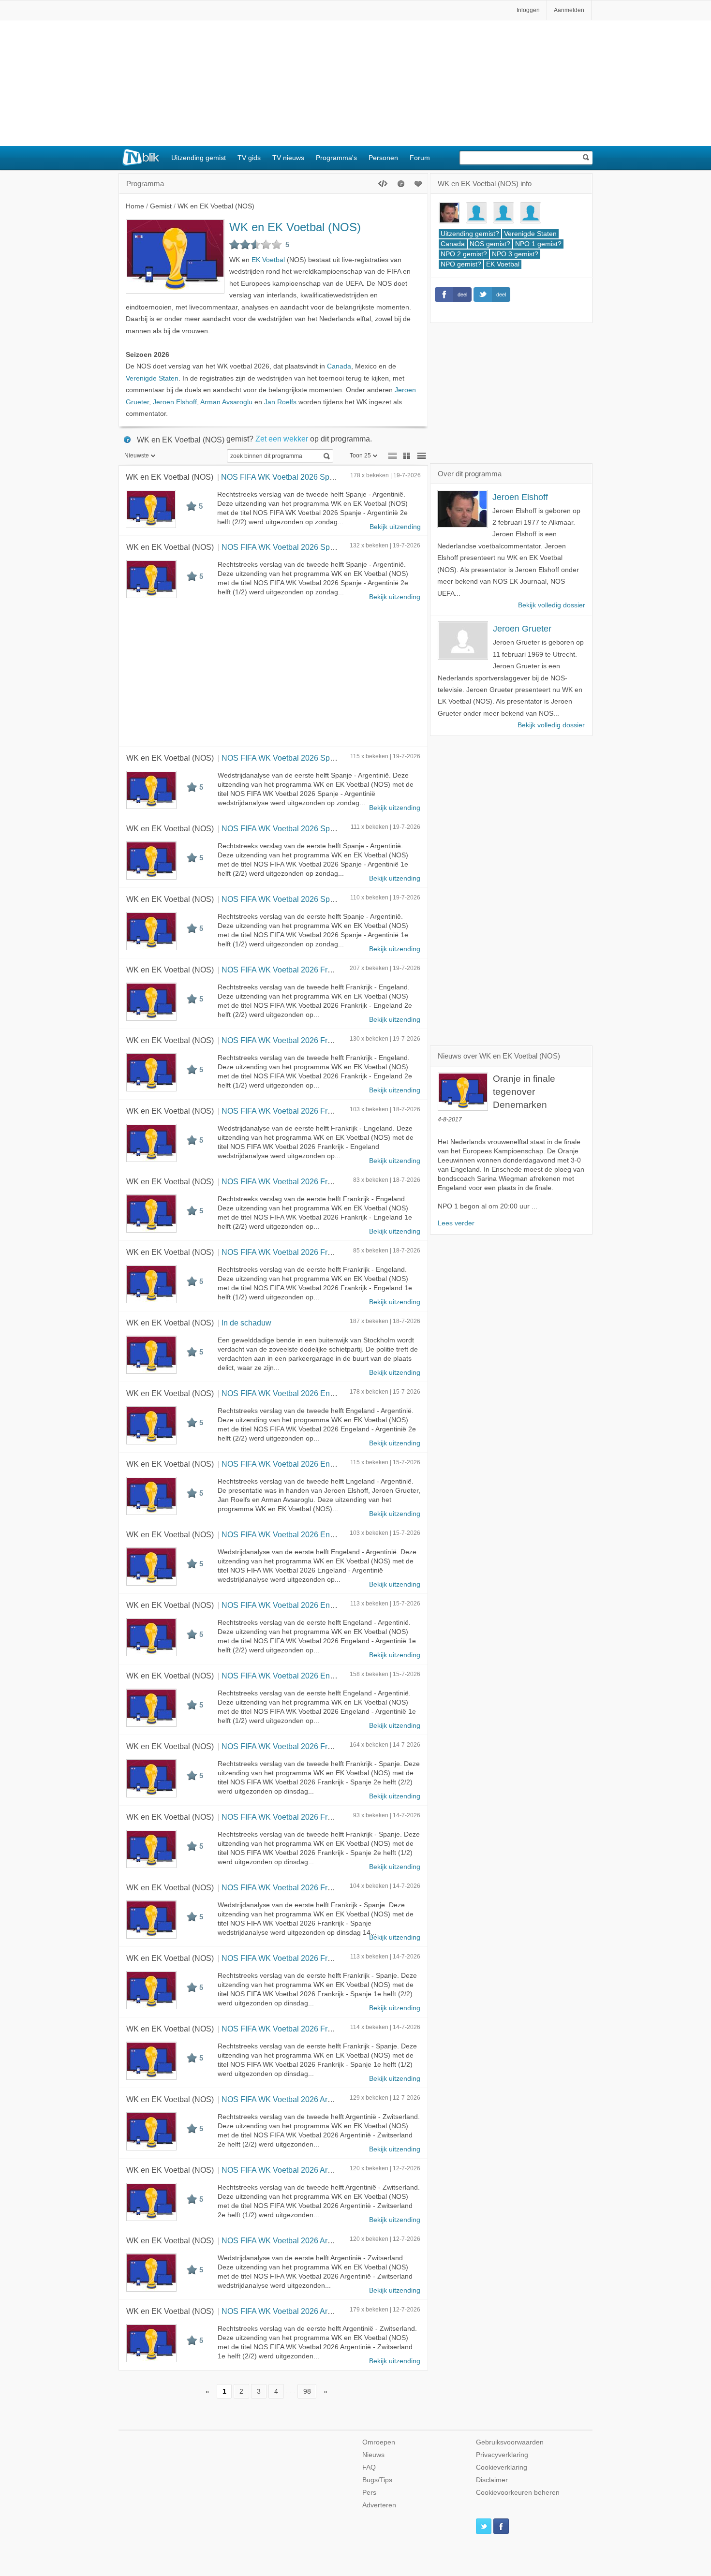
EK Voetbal (268, 260)
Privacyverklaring (502, 2455)
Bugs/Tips (377, 2480)
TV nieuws (288, 158)
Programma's (336, 158)
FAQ (369, 2467)
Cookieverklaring (502, 2467)
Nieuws (373, 2455)
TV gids (249, 158)
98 (307, 2391)
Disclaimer (492, 2480)
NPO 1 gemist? (538, 244)
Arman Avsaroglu (226, 402)
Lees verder (456, 1223)
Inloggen (528, 10)
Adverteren (379, 2505)
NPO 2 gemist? (464, 254)
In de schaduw (246, 1323)
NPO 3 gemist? (515, 254)
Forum (420, 158)
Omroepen (379, 2442)
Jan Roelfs (280, 402)
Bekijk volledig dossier (552, 605)
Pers (369, 2493)
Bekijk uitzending (395, 527)
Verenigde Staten (152, 378)
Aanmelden (569, 10)
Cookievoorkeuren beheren (518, 2493)
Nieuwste (137, 456)
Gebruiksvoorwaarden (510, 2442)
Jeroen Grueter (522, 629)
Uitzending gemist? (470, 234)
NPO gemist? (461, 264)
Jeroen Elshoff (175, 402)
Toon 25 (360, 456)
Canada (339, 366)
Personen (383, 158)
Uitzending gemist (199, 158)
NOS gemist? (490, 244)
